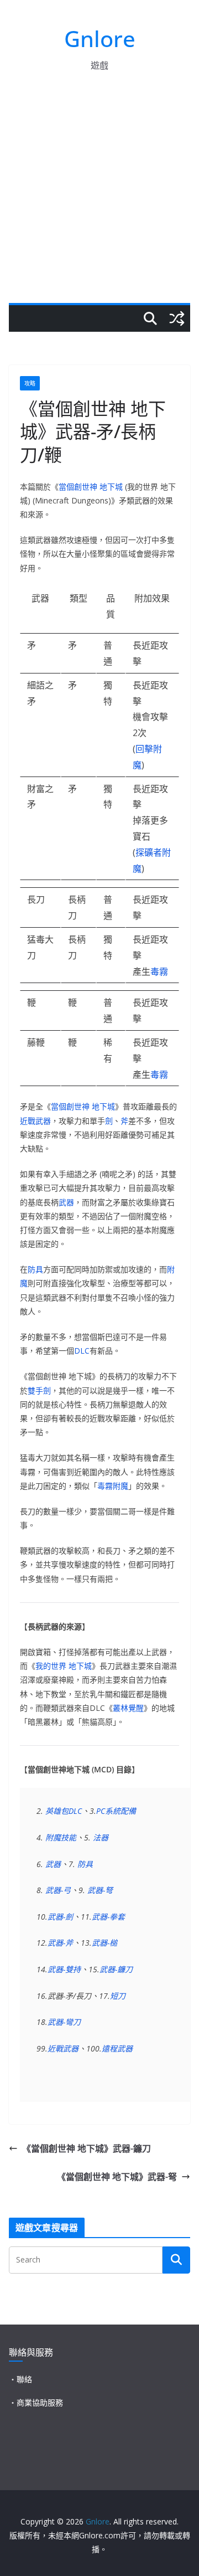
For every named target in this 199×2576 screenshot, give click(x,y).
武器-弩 (100, 1890)
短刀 (118, 1996)
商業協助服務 (40, 2402)
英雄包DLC (64, 1811)
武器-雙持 (64, 1969)
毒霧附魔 (113, 1486)
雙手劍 (39, 1390)
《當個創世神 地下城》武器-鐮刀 (87, 2148)
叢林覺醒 (128, 1708)
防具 (35, 1269)
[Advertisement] (99, 198)
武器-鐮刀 (116, 1969)
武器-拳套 (108, 1917)
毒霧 (159, 971)
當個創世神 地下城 (91, 487)
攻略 (30, 383)
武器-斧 (60, 1943)
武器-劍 (60, 1917)
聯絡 (24, 2379)
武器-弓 (58, 1890)
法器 (101, 1837)
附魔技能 (61, 1837)
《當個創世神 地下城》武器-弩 (117, 2177)
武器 (66, 1202)
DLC (82, 1351)
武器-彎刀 (64, 2022)
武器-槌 (104, 1943)
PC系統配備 (116, 1811)
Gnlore (100, 38)
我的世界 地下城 (64, 1666)
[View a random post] (177, 318)
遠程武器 (117, 2048)
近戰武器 (35, 1121)
